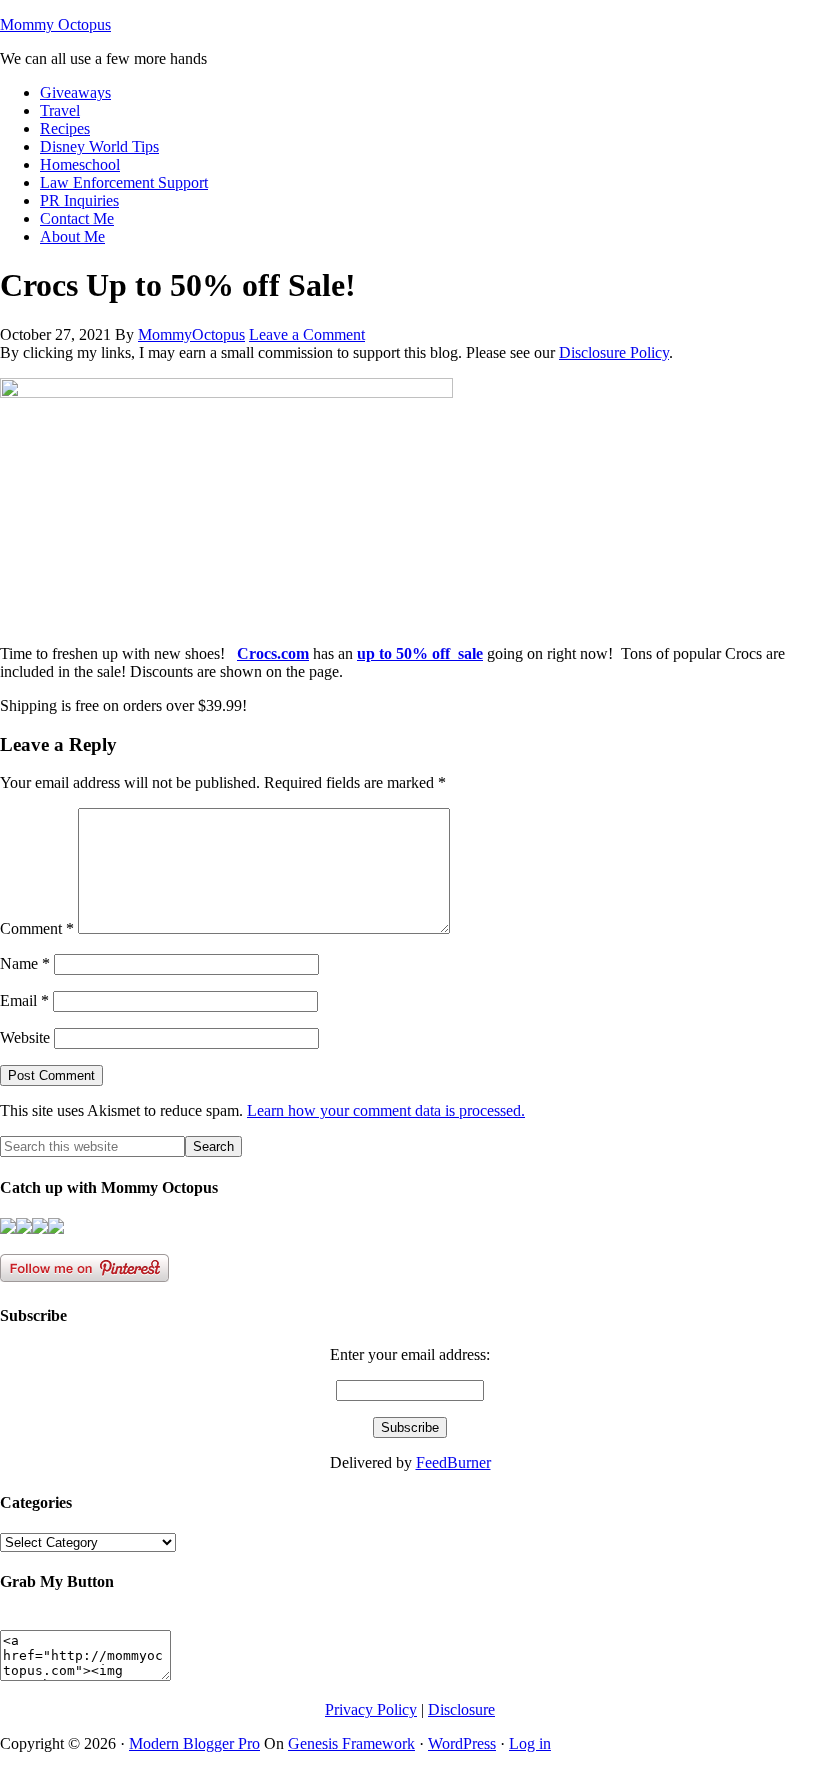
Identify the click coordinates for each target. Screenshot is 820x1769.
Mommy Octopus (55, 24)
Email (24, 1000)
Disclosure (461, 1709)
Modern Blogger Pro (194, 1743)
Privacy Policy (371, 1709)
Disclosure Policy (614, 352)
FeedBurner (453, 1462)
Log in (530, 1743)
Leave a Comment (307, 334)
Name (25, 963)
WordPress (462, 1743)
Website (25, 1037)
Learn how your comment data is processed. (386, 1110)
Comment (37, 928)
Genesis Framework (351, 1743)
